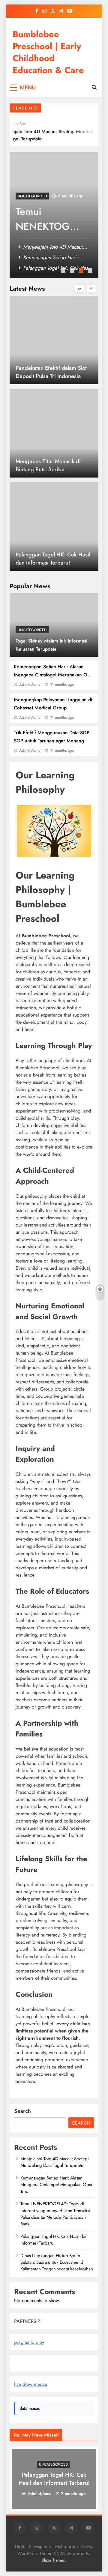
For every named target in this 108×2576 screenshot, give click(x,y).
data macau (30, 2408)
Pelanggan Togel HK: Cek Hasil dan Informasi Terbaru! (53, 465)
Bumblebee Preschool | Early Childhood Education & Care (48, 52)
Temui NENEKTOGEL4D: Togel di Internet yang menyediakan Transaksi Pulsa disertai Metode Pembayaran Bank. (55, 2214)
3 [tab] (82, 271)
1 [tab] (64, 271)
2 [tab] (73, 271)
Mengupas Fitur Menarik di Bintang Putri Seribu (48, 372)
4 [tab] (91, 271)
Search (22, 2111)
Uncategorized (32, 630)
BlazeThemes (53, 2560)
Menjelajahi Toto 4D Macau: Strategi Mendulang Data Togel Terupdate (55, 2162)
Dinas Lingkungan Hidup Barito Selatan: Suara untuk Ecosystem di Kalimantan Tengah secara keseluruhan (57, 2262)
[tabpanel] (54, 215)
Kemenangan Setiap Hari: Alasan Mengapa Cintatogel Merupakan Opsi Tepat (54, 675)
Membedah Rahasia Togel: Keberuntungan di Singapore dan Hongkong (51, 563)
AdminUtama (30, 684)
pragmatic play (29, 2342)
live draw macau (31, 2384)
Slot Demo (25, 2363)
